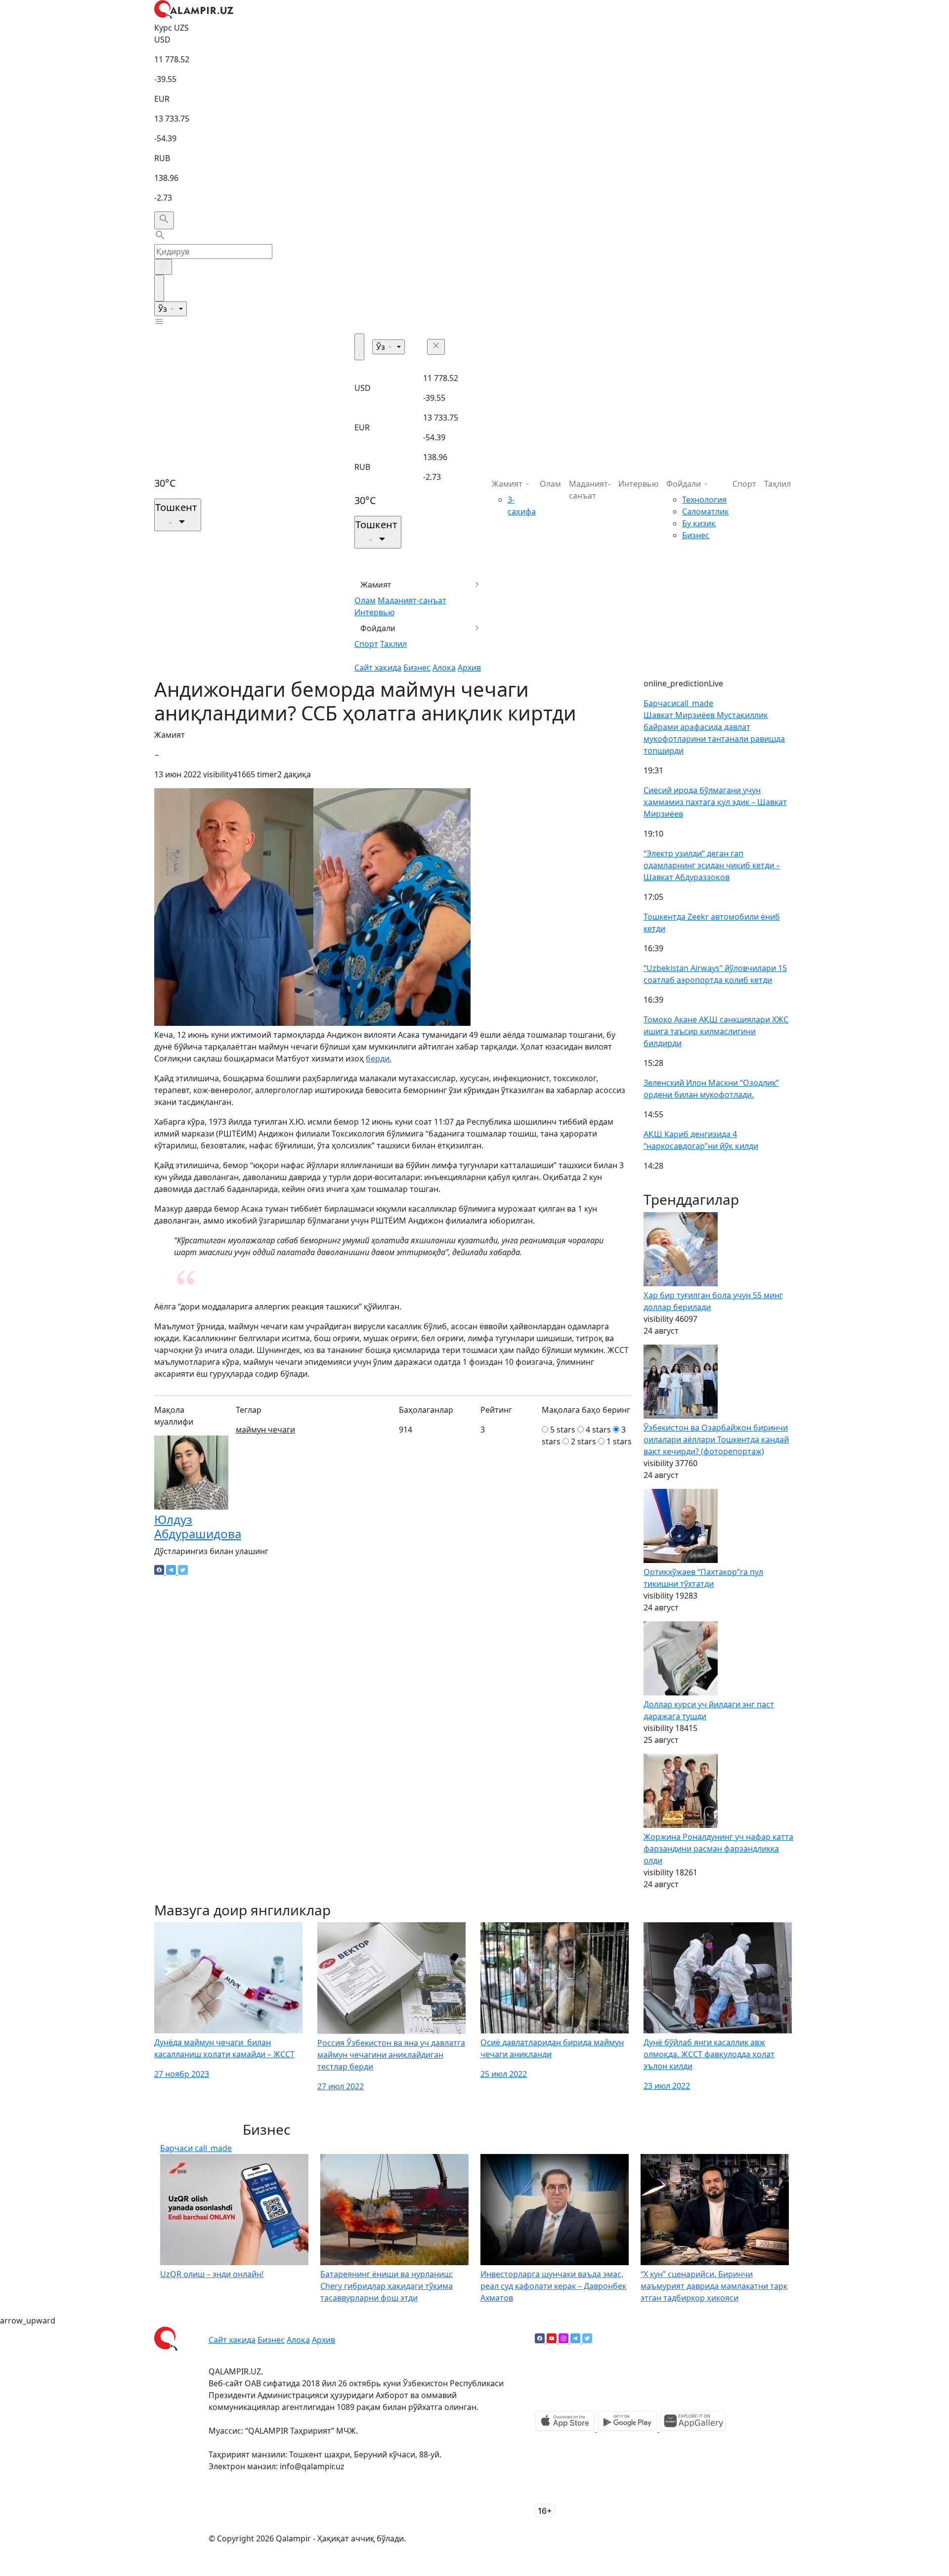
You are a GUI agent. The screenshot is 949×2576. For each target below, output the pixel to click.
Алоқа (444, 668)
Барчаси (678, 703)
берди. (379, 1058)
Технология (704, 500)
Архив (469, 668)
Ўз (164, 309)
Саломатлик (705, 511)
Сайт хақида (378, 668)
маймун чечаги (265, 1430)
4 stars (598, 1430)
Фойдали (378, 628)
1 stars (619, 1441)
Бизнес (417, 668)
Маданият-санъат (412, 600)
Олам (365, 600)
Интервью (374, 612)
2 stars (583, 1441)
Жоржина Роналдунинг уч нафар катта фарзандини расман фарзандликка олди (718, 1849)
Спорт (366, 644)
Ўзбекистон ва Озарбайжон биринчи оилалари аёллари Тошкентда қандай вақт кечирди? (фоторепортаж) (716, 1439)
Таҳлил (393, 644)
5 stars (563, 1430)
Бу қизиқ (699, 523)
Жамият (376, 585)
